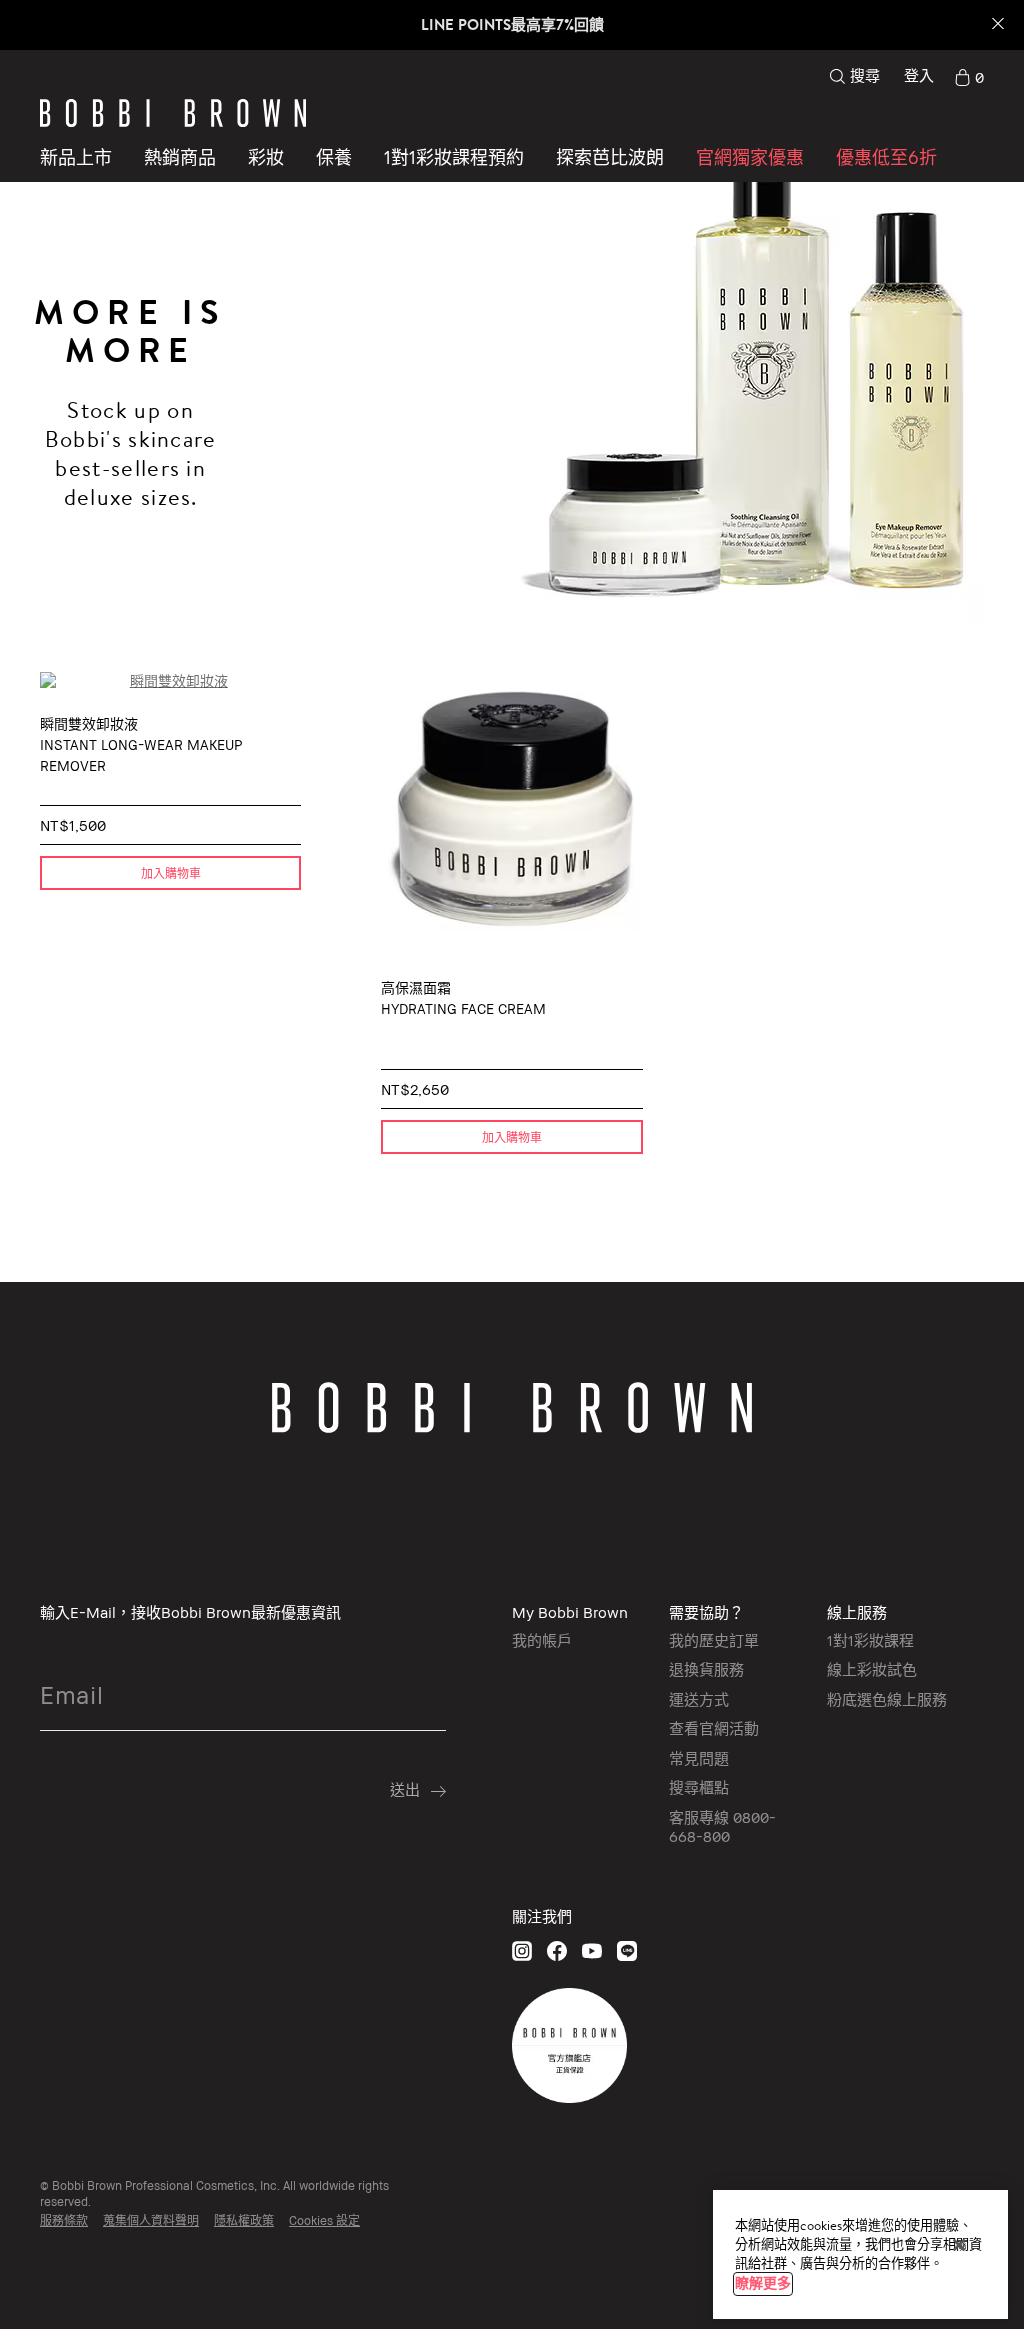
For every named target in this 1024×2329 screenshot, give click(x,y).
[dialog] (170, 681)
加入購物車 (171, 873)
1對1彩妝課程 (870, 1640)
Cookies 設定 (324, 2220)
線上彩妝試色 (872, 1669)
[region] (860, 2254)
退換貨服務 (706, 1669)
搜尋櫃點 (699, 1787)
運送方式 (699, 1699)
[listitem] (170, 923)
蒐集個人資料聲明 (151, 2220)
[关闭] (959, 2245)
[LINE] (627, 1950)
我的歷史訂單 (714, 1640)
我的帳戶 (542, 1640)
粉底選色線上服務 (887, 1699)
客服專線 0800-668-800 (722, 1827)
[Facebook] (557, 1950)
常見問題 (699, 1758)
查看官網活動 (714, 1728)
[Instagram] (522, 1950)
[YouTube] (592, 1950)
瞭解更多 (763, 2283)
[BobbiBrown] (173, 113)
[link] (969, 76)
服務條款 (64, 2220)
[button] (610, 157)
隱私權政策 (244, 2220)
